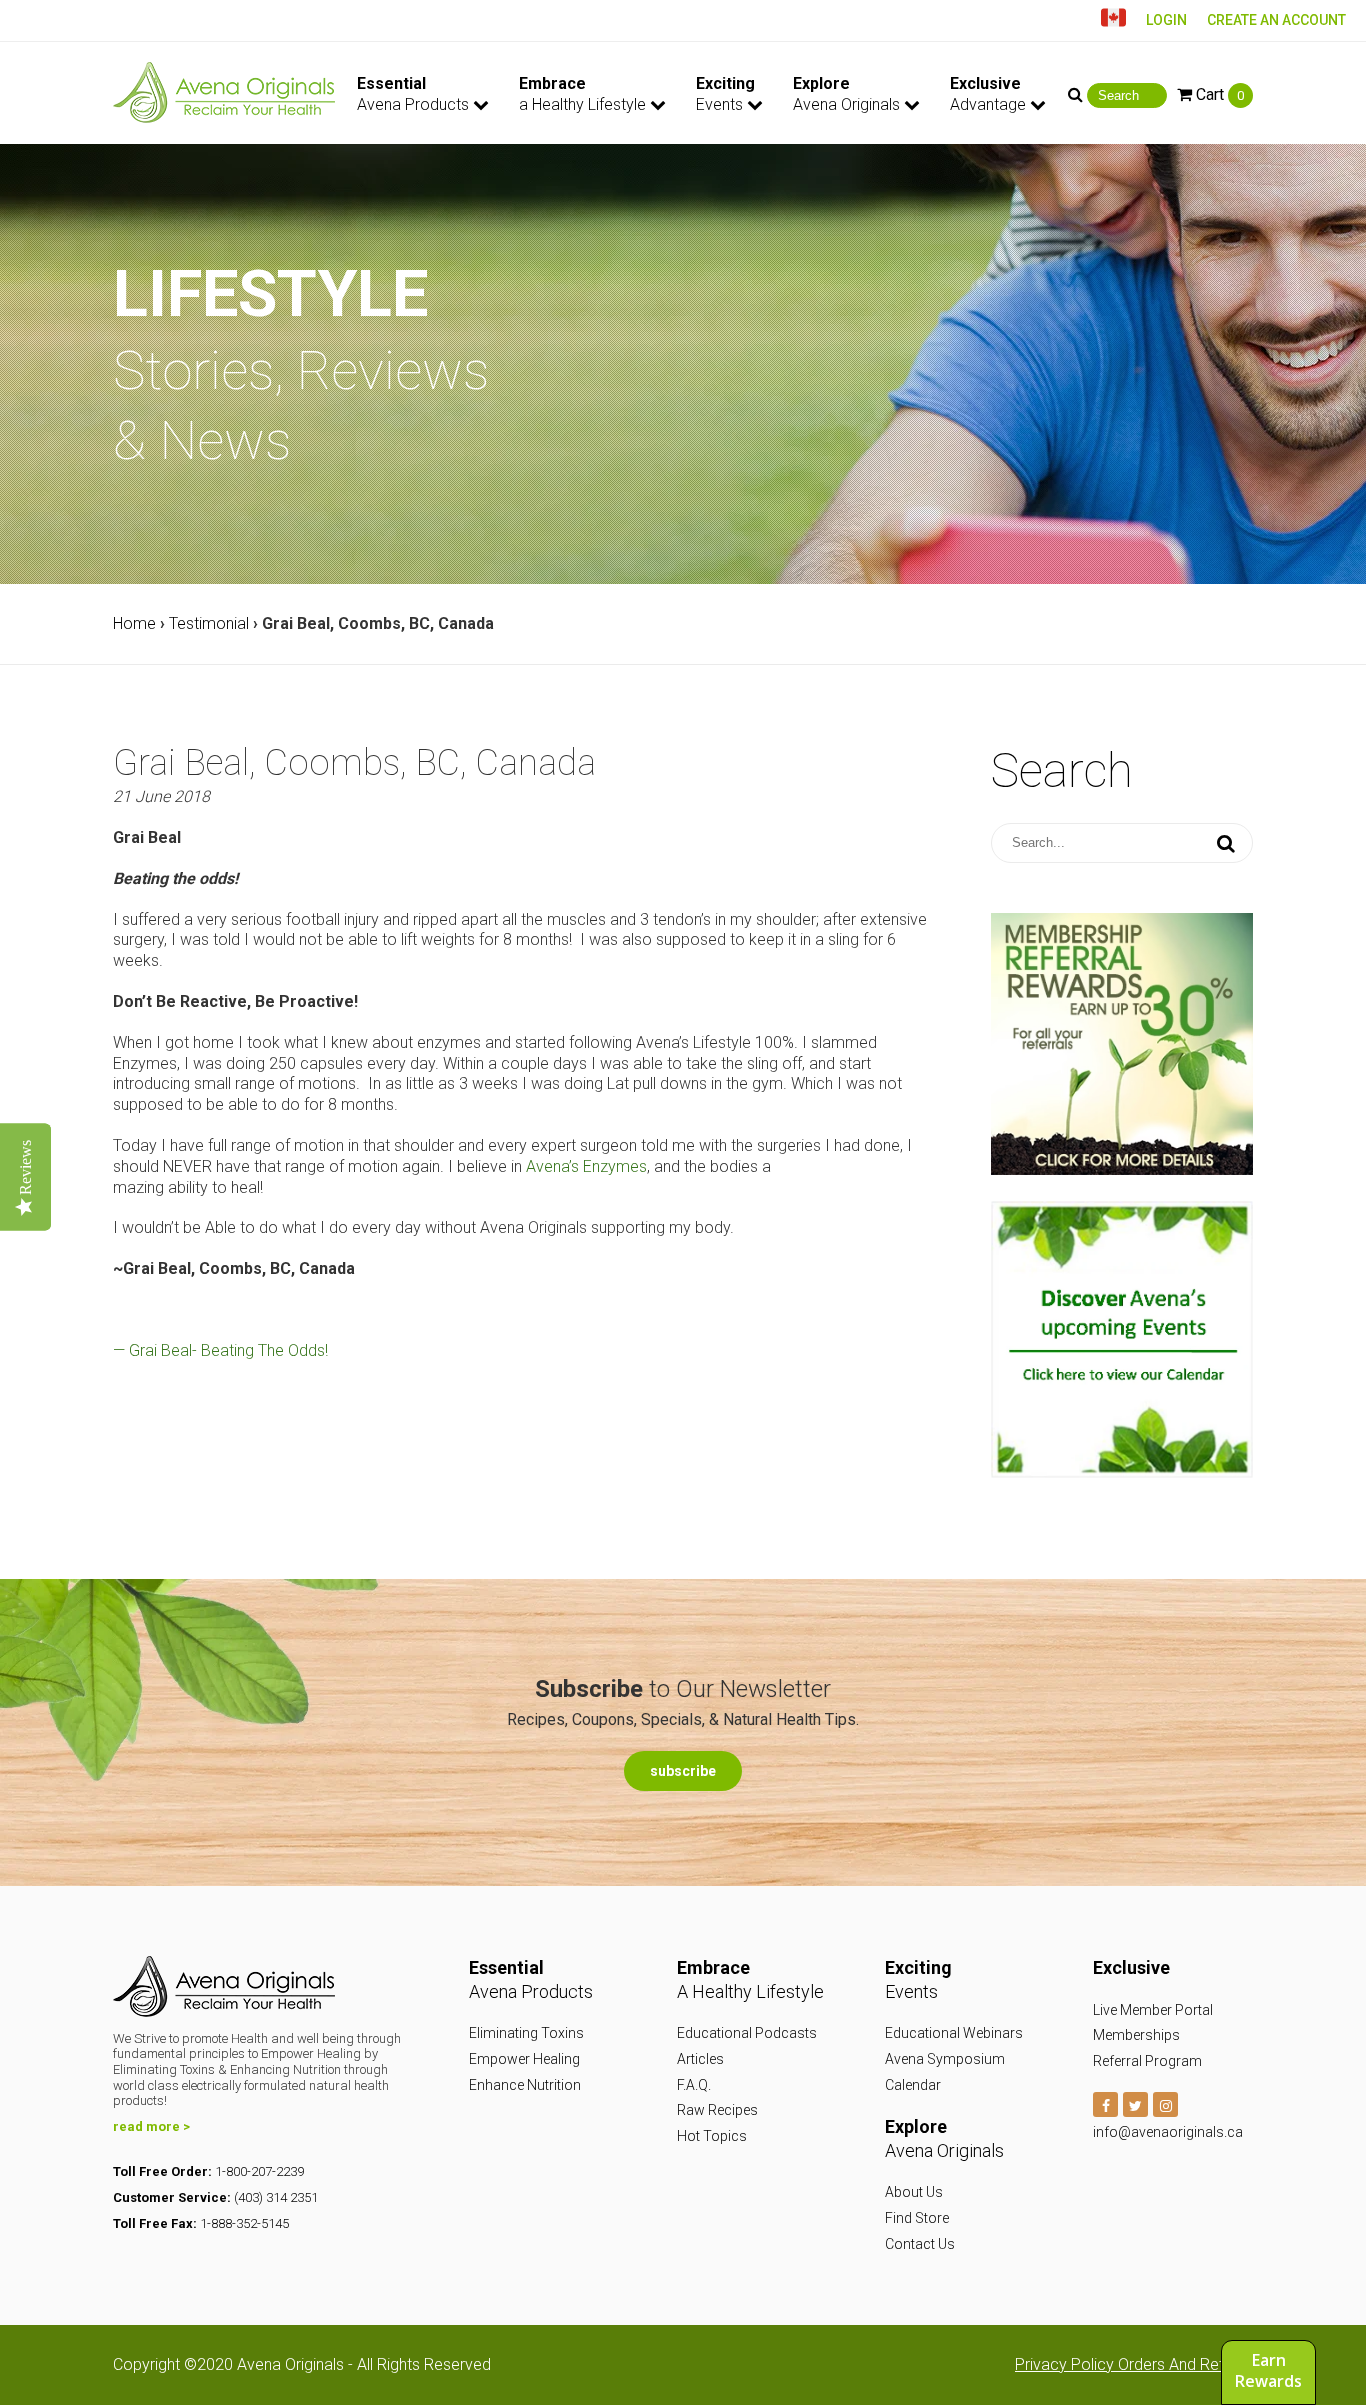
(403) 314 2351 (276, 2197)
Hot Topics (712, 2136)
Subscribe (683, 1771)
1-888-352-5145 (244, 2223)
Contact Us (920, 2244)
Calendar (913, 2085)
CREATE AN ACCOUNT (1276, 20)
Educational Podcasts (747, 2033)
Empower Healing (524, 2059)
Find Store (917, 2218)
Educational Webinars (954, 2033)
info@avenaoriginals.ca (1168, 2132)
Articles (700, 2059)
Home (134, 623)
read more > (151, 2126)
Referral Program (1147, 2061)
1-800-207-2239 (259, 2171)
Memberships (1136, 2035)
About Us (914, 2192)
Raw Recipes (717, 2110)
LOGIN (1166, 20)
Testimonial (209, 623)
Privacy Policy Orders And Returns (1134, 2364)
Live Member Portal (1153, 2010)
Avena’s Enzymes (586, 1166)
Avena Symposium (945, 2059)
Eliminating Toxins (526, 2033)
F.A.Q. (694, 2085)
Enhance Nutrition (525, 2085)
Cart (1218, 94)
